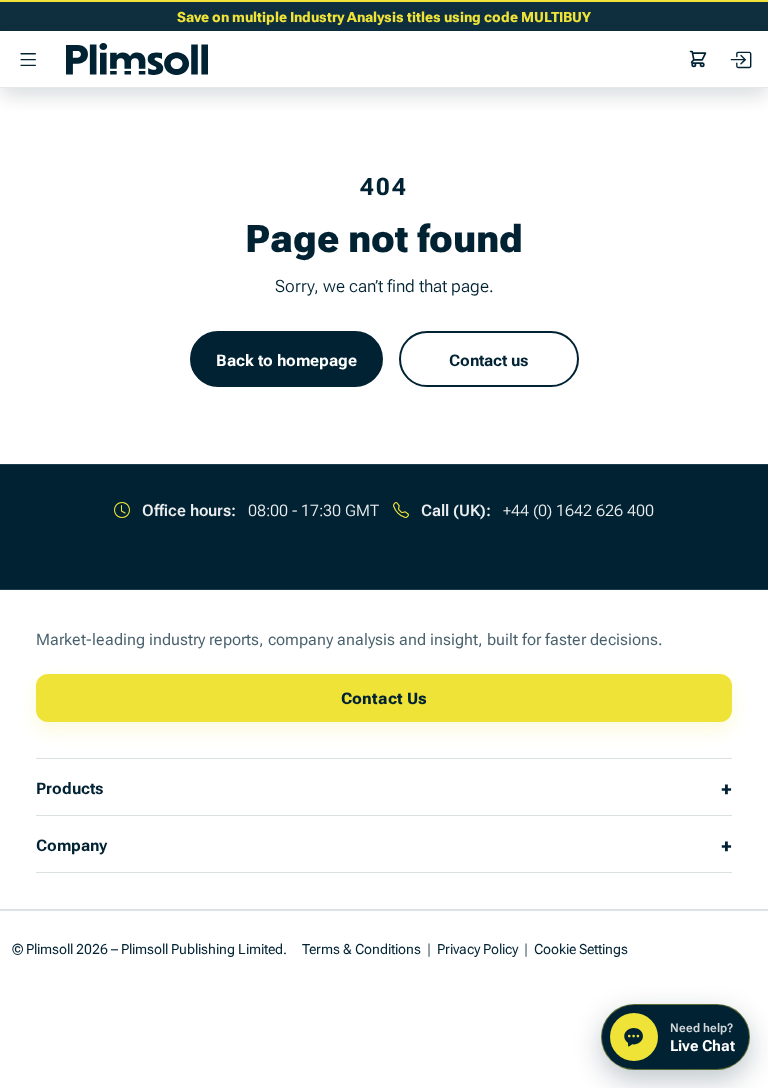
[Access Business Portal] (740, 59)
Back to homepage (286, 359)
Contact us (488, 359)
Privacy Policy (477, 947)
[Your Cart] (698, 59)
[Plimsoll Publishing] (137, 59)
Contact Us (384, 697)
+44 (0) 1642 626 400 (578, 509)
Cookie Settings (581, 947)
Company (71, 844)
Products (69, 787)
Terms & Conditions (361, 947)
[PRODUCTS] (28, 59)
